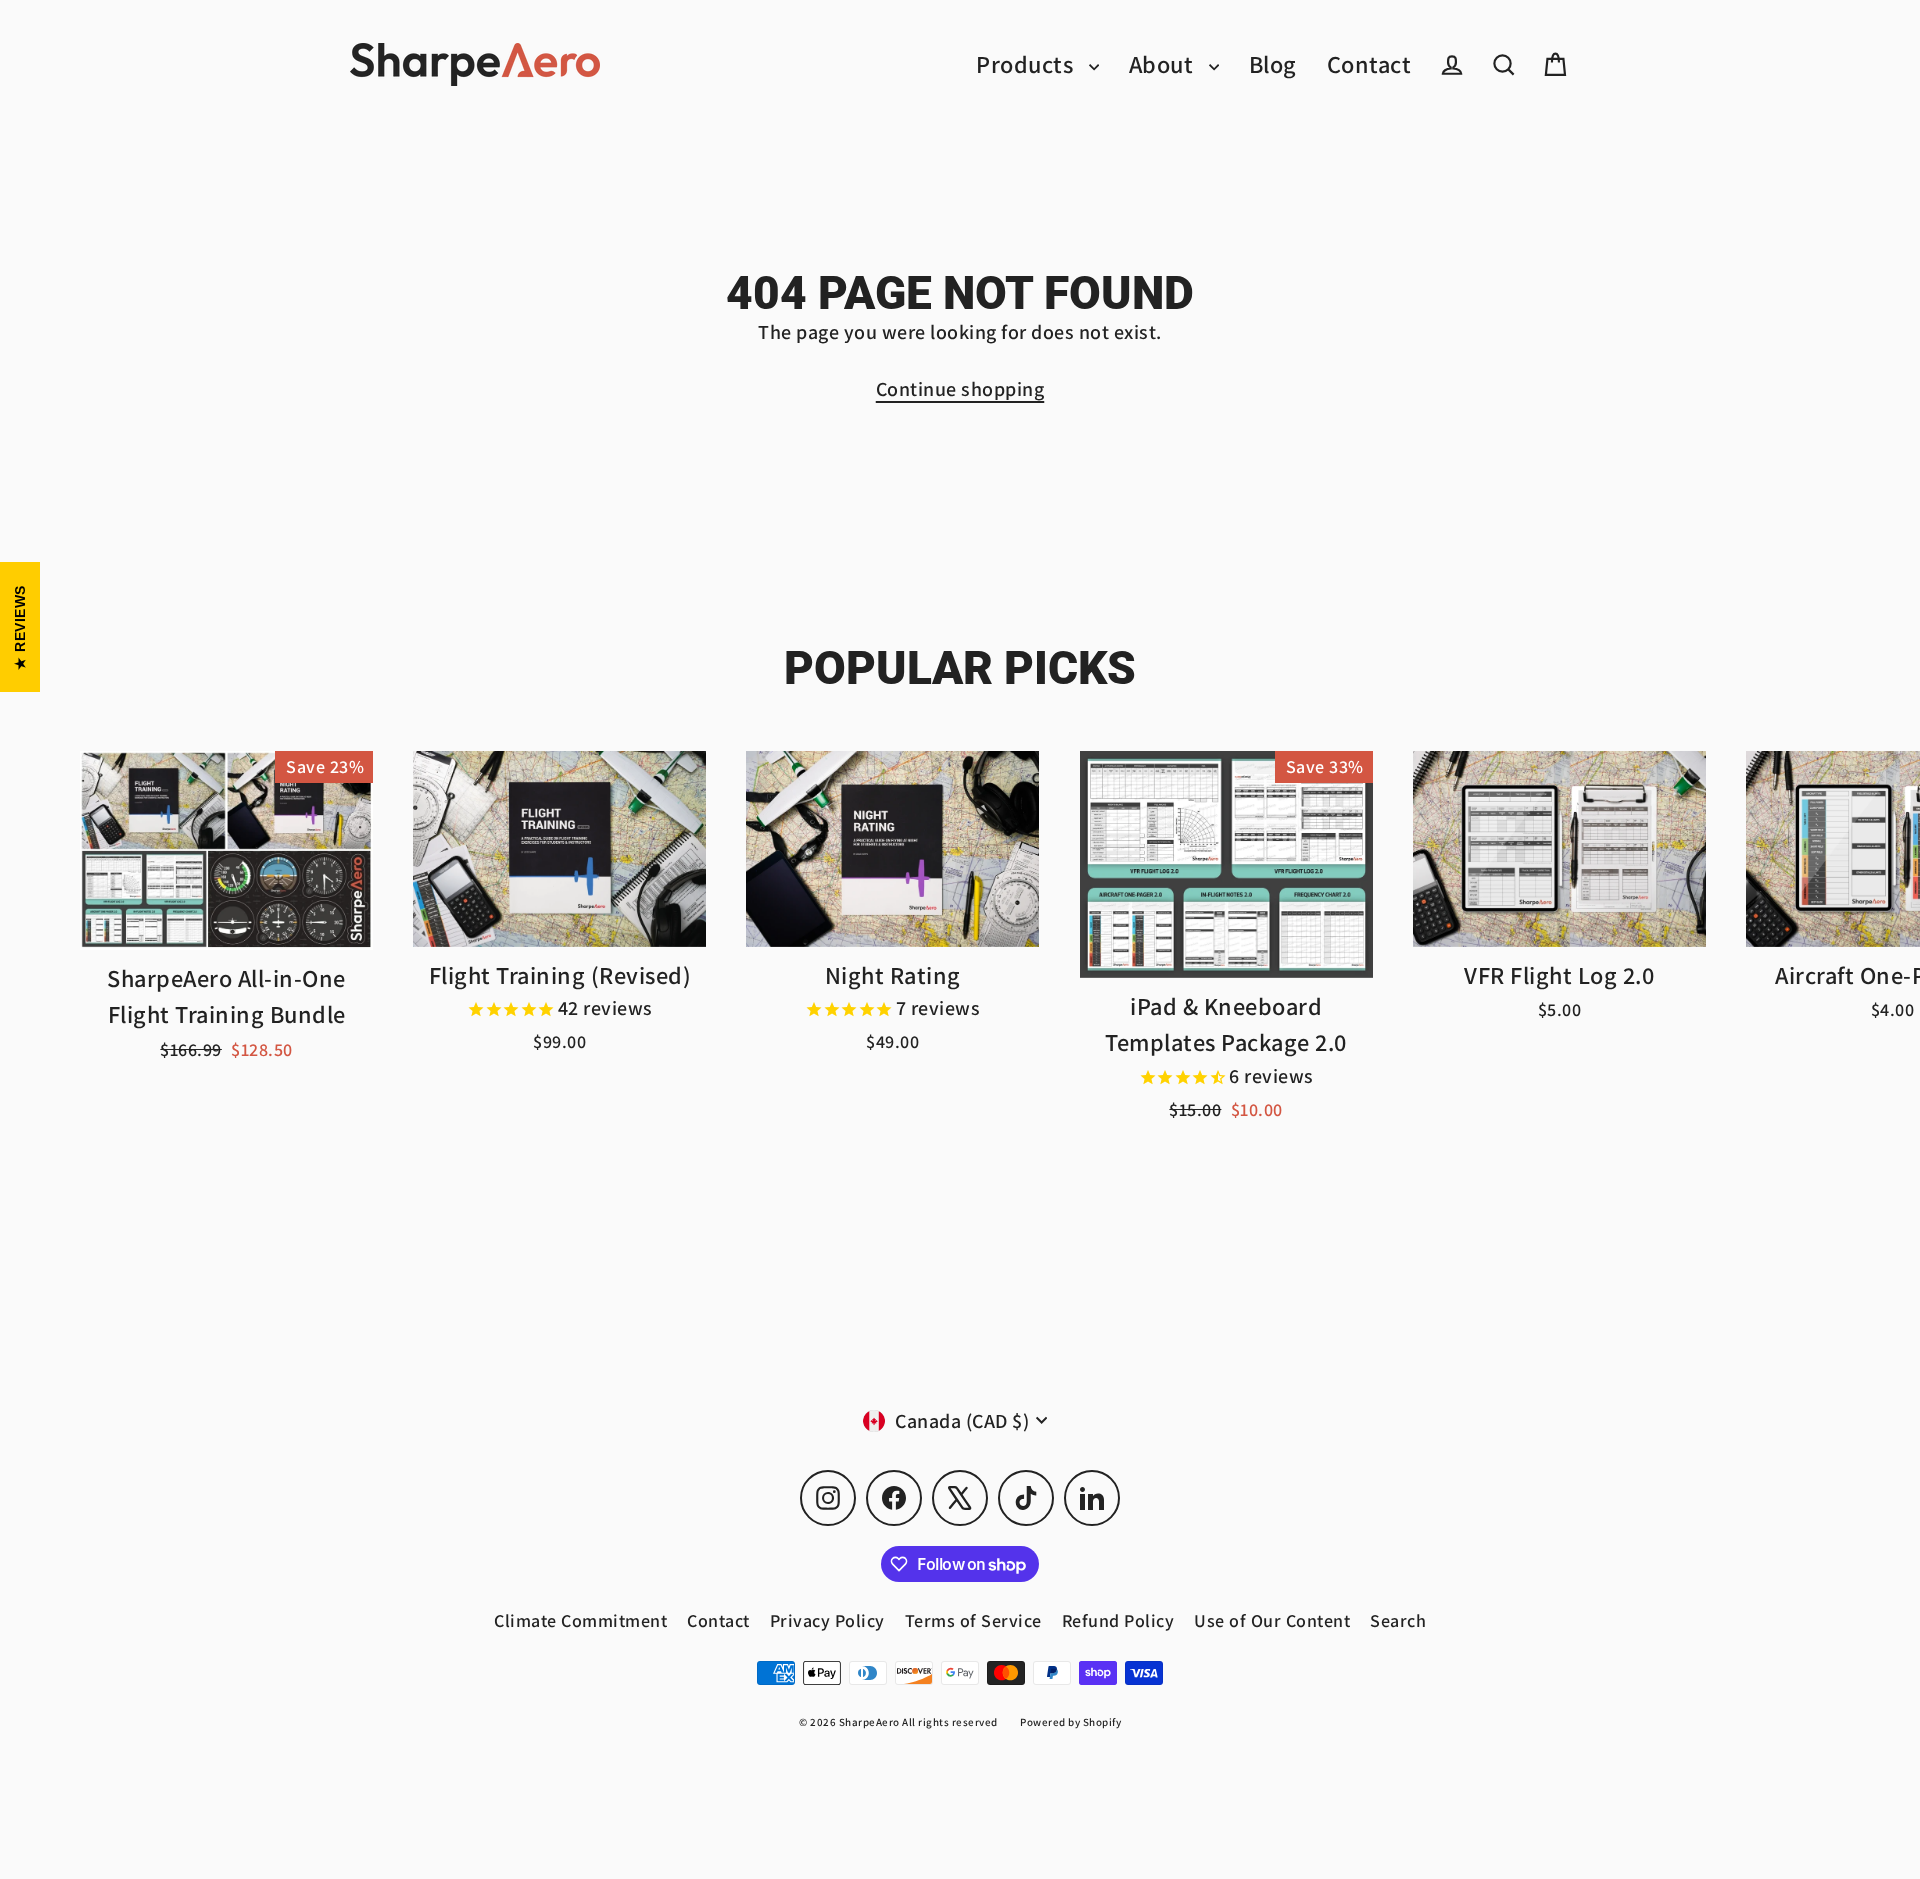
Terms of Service (973, 1620)
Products (1027, 64)
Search (1398, 1620)
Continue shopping (960, 389)
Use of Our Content (1272, 1620)
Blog (1273, 64)
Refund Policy (1118, 1620)
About (1164, 64)
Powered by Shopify (1070, 1722)
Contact (1369, 64)
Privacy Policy (827, 1620)
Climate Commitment (580, 1620)
